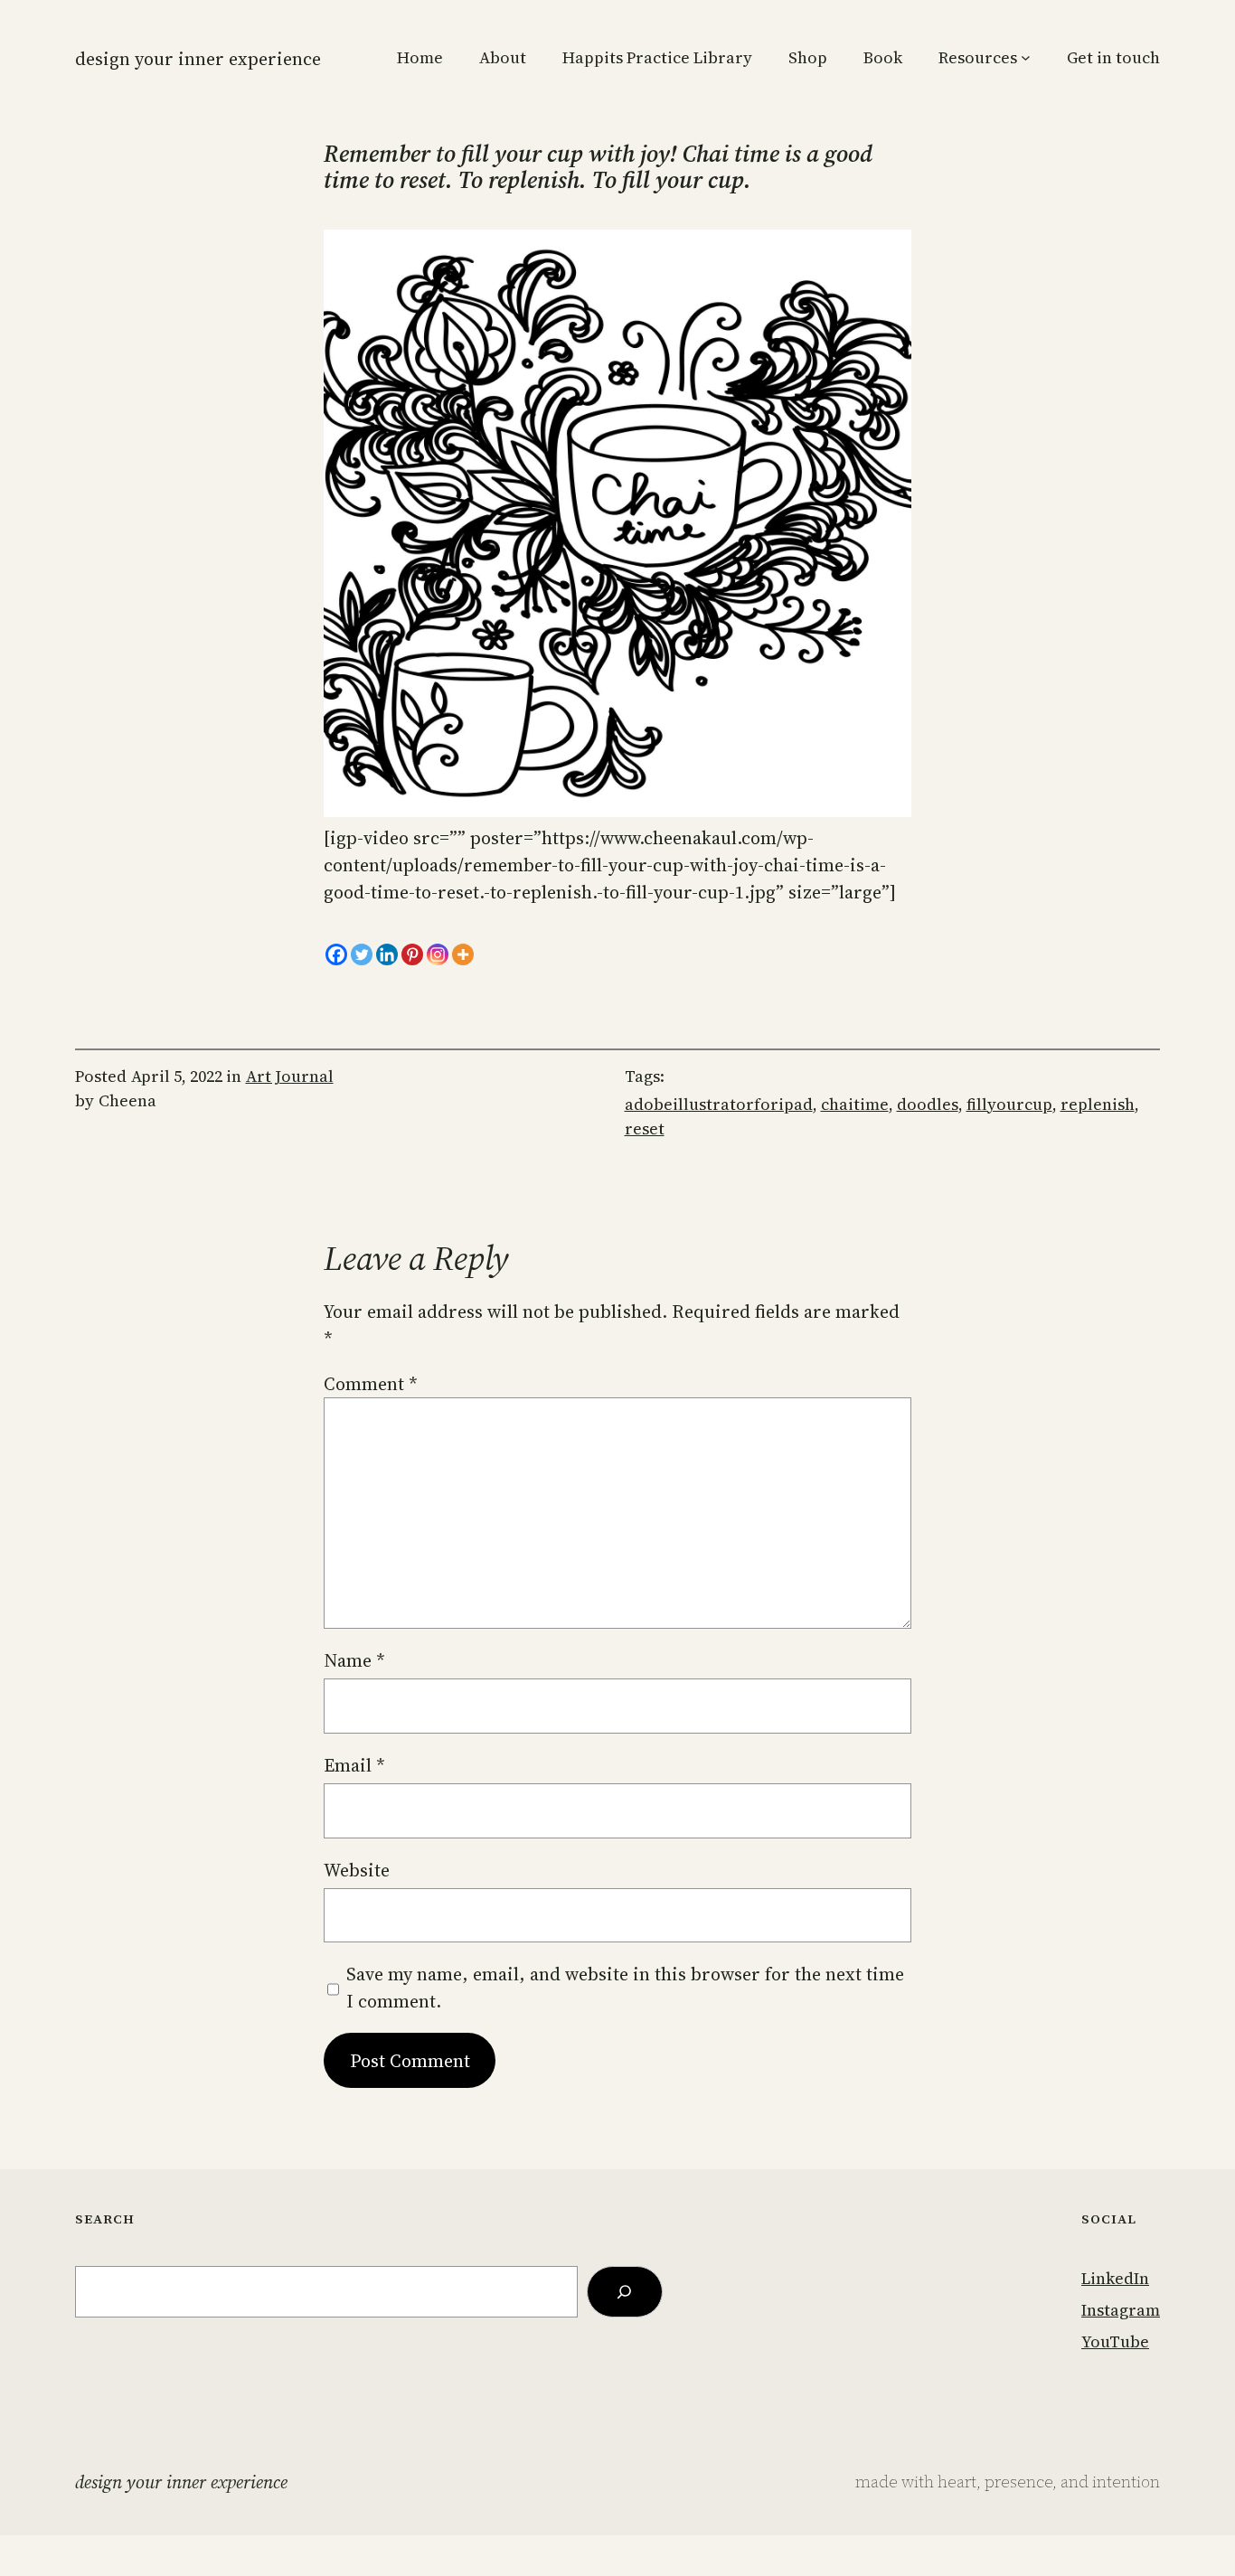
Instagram (1121, 2310)
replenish (1098, 1104)
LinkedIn (1115, 2278)
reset (645, 1128)
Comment (371, 1384)
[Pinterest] (412, 954)
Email (354, 1765)
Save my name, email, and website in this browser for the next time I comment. (625, 1988)
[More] (463, 954)
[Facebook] (336, 954)
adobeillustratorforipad (719, 1104)
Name (354, 1660)
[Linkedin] (387, 954)
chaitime (855, 1104)
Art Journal (290, 1076)
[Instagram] (438, 954)
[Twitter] (362, 954)
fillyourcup (1009, 1104)
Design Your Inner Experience (198, 59)
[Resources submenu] (1026, 57)
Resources (978, 57)
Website (357, 1870)
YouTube (1115, 2341)
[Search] (625, 2292)
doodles (928, 1104)
